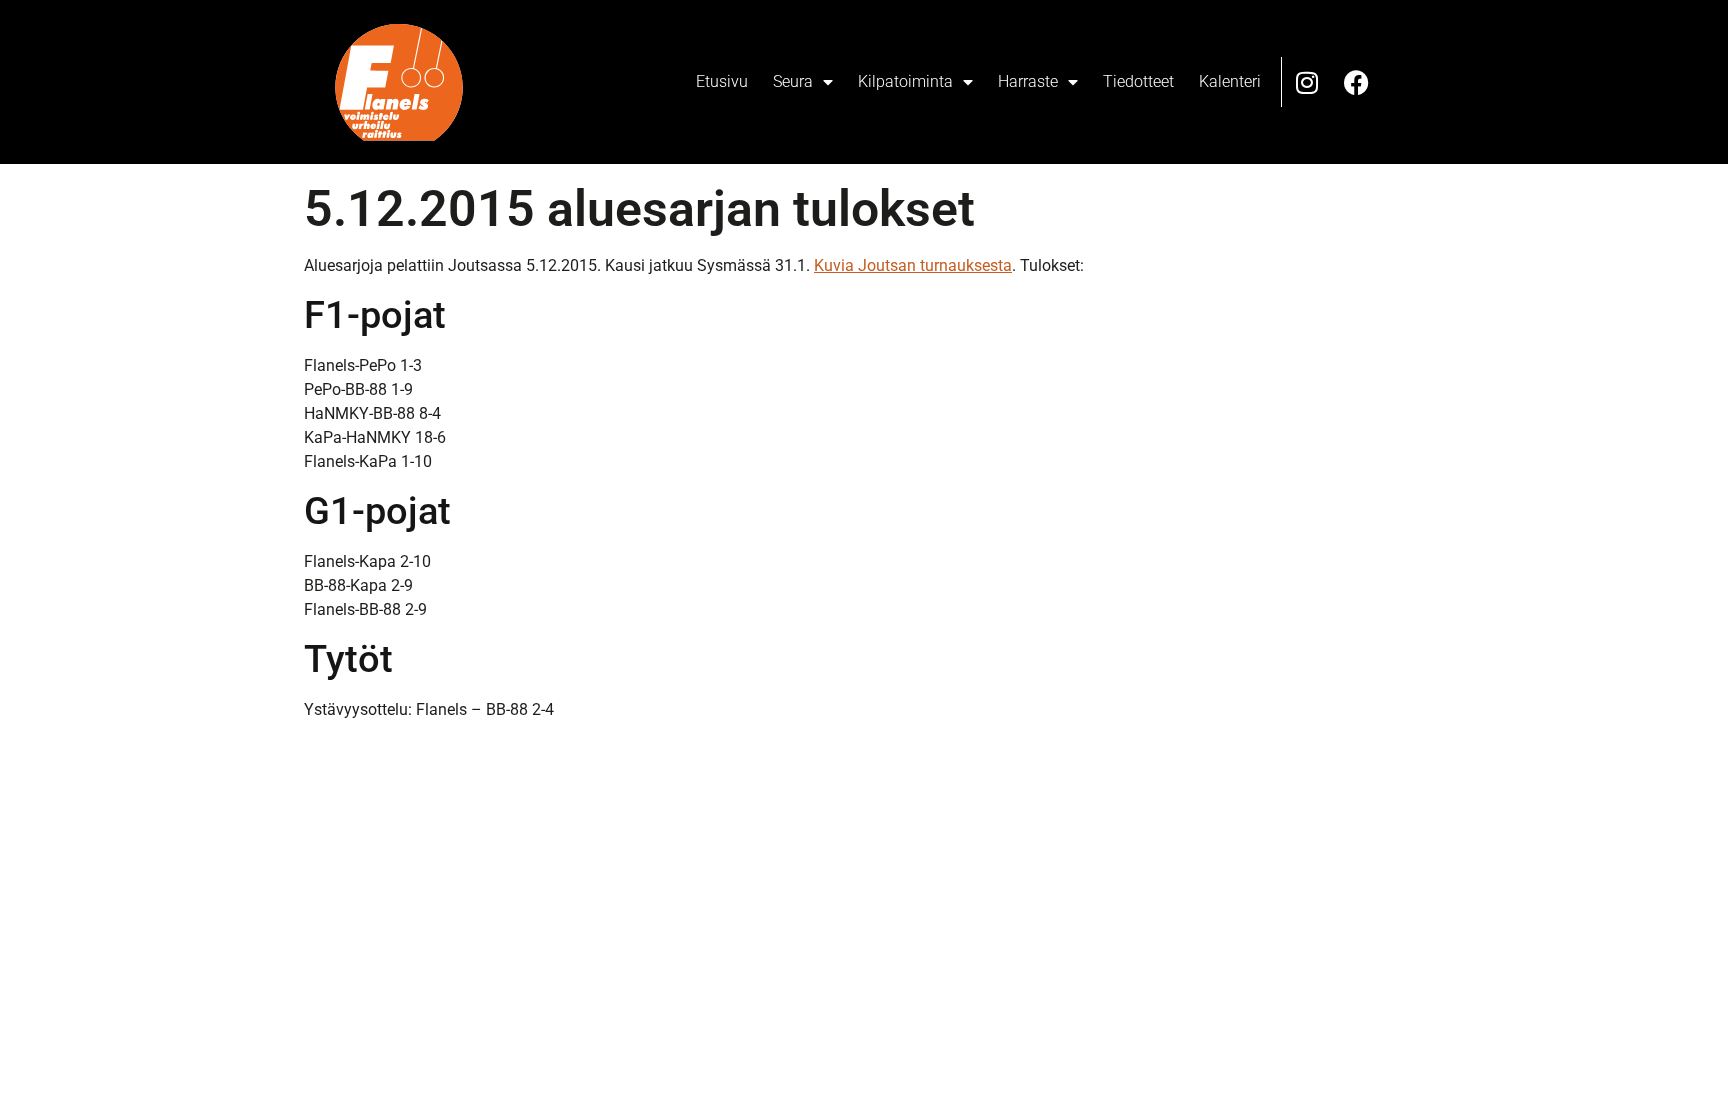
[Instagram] (1307, 82)
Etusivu (722, 81)
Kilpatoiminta (905, 81)
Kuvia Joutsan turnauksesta (913, 265)
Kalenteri (1230, 81)
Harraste (1028, 81)
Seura (793, 81)
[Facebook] (1357, 82)
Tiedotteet (1138, 81)
